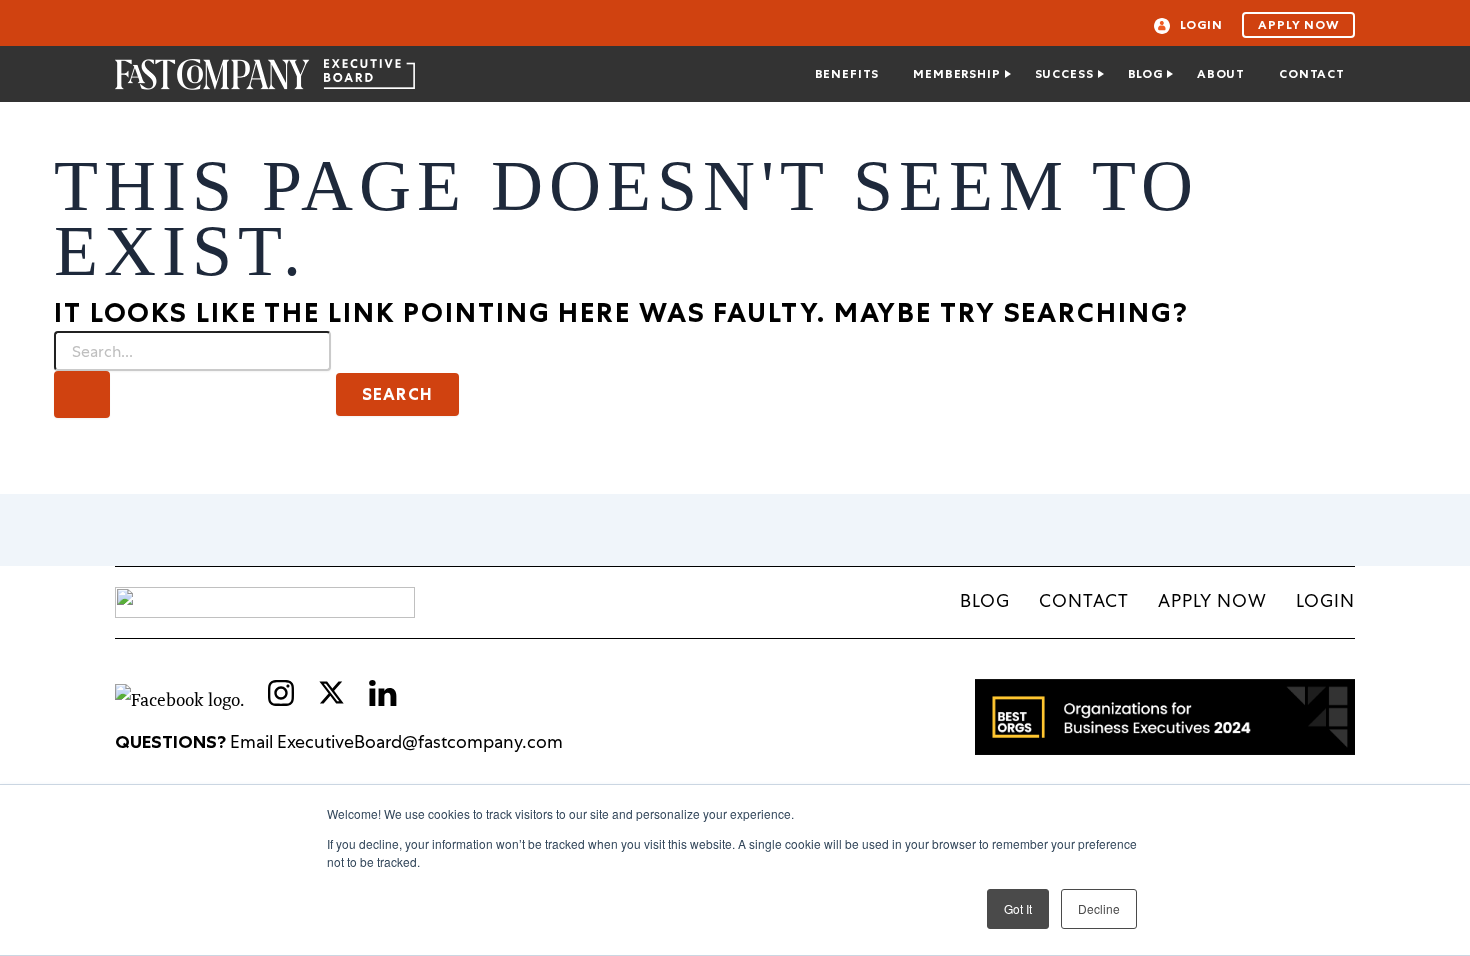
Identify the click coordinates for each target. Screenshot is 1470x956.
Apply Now (1298, 24)
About (1221, 73)
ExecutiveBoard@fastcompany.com (420, 741)
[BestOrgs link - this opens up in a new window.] (1165, 748)
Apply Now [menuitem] (1212, 600)
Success (1064, 73)
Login (1201, 24)
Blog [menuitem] (985, 600)
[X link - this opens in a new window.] (331, 692)
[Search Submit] (82, 394)
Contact (1312, 73)
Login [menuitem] (1325, 600)
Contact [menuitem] (1084, 600)
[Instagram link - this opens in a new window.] (283, 699)
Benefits (847, 73)
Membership (956, 73)
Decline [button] (1099, 908)
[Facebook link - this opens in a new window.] (181, 699)
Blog (1145, 73)
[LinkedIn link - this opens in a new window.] (383, 699)
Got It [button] (1018, 908)
